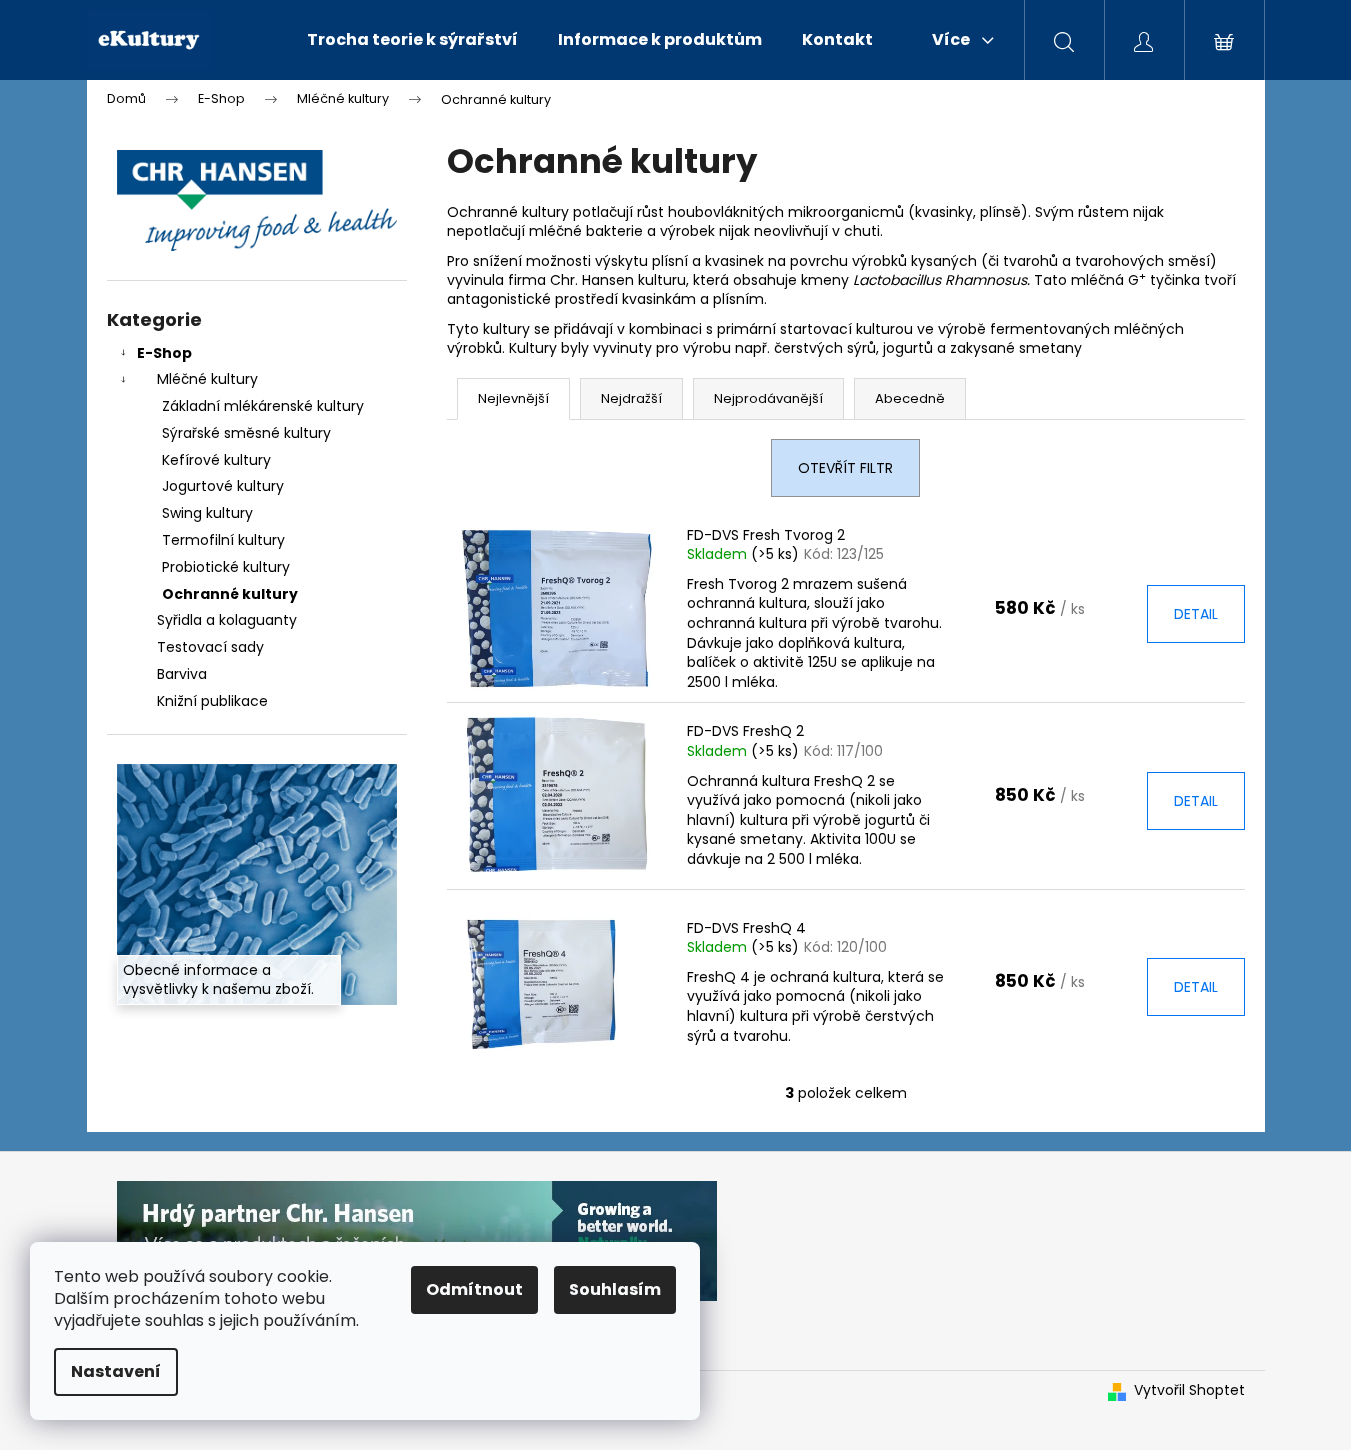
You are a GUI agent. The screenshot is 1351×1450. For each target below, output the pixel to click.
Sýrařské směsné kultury (246, 433)
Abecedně (910, 398)
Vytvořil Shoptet (1189, 1390)
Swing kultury (207, 513)
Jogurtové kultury (223, 486)
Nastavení (116, 1371)
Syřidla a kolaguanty (227, 620)
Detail (1196, 614)
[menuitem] (412, 40)
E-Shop (164, 353)
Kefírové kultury (216, 460)
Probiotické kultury (226, 567)
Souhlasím (615, 1289)
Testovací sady (210, 647)
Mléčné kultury (207, 379)
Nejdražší (631, 398)
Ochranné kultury (230, 594)
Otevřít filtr (845, 468)
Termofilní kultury (223, 540)
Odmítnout (474, 1289)
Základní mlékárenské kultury (263, 406)
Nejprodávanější (768, 398)
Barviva (182, 674)
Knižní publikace (212, 701)
